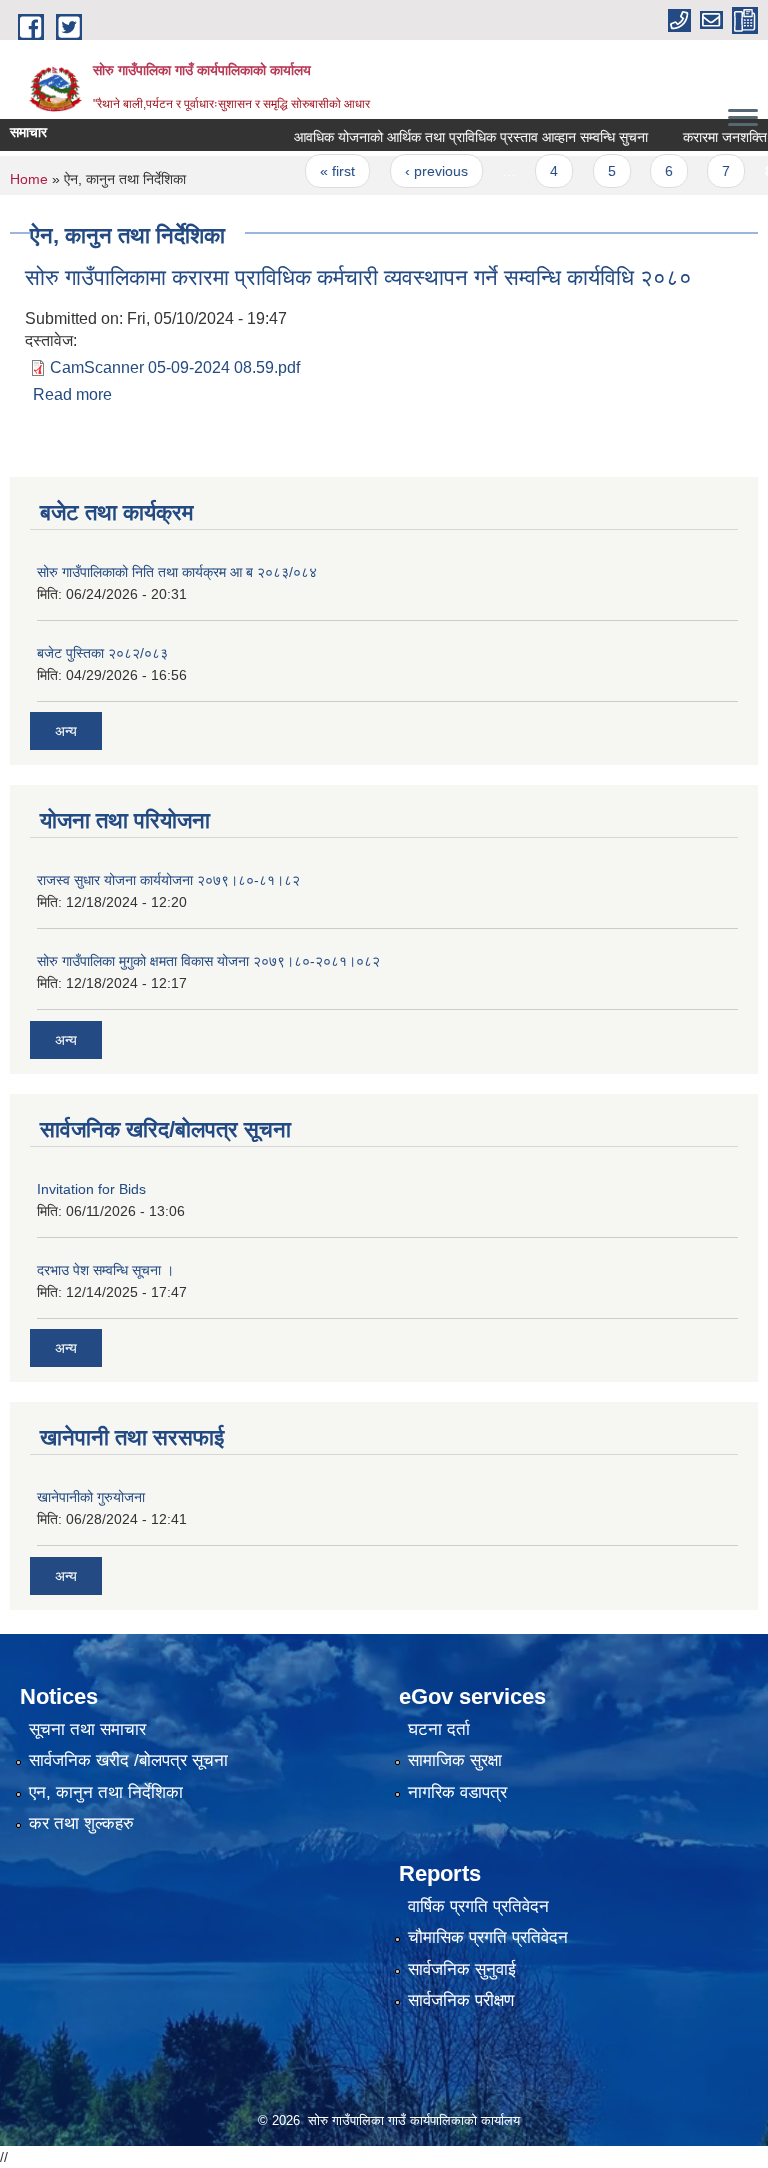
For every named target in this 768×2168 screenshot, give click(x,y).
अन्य (66, 731)
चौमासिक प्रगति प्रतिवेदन (488, 1937)
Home (29, 179)
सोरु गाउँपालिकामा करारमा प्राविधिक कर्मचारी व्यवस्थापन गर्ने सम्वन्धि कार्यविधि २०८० (358, 277)
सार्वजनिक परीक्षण (461, 2000)
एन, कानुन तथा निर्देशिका (106, 1792)
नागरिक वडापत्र (457, 1792)
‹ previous (416, 171)
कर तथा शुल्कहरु (81, 1823)
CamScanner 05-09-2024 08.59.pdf (175, 367)
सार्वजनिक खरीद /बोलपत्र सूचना (128, 1760)
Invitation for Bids (91, 1189)
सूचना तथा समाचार (87, 1729)
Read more (72, 394)
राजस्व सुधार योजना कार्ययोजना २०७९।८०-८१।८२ (168, 880)
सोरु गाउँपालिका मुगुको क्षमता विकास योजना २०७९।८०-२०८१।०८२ (208, 961)
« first (318, 171)
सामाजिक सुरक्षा (455, 1760)
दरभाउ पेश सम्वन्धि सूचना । (105, 1270)
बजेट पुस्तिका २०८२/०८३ (102, 653)
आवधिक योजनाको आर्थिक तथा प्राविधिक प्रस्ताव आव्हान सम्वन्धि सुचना (452, 137)
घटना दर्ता (439, 1729)
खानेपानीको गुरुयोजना (91, 1497)
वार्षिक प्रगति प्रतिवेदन (478, 1906)
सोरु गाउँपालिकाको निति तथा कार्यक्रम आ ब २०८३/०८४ (177, 572)
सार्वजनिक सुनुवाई (462, 1969)
